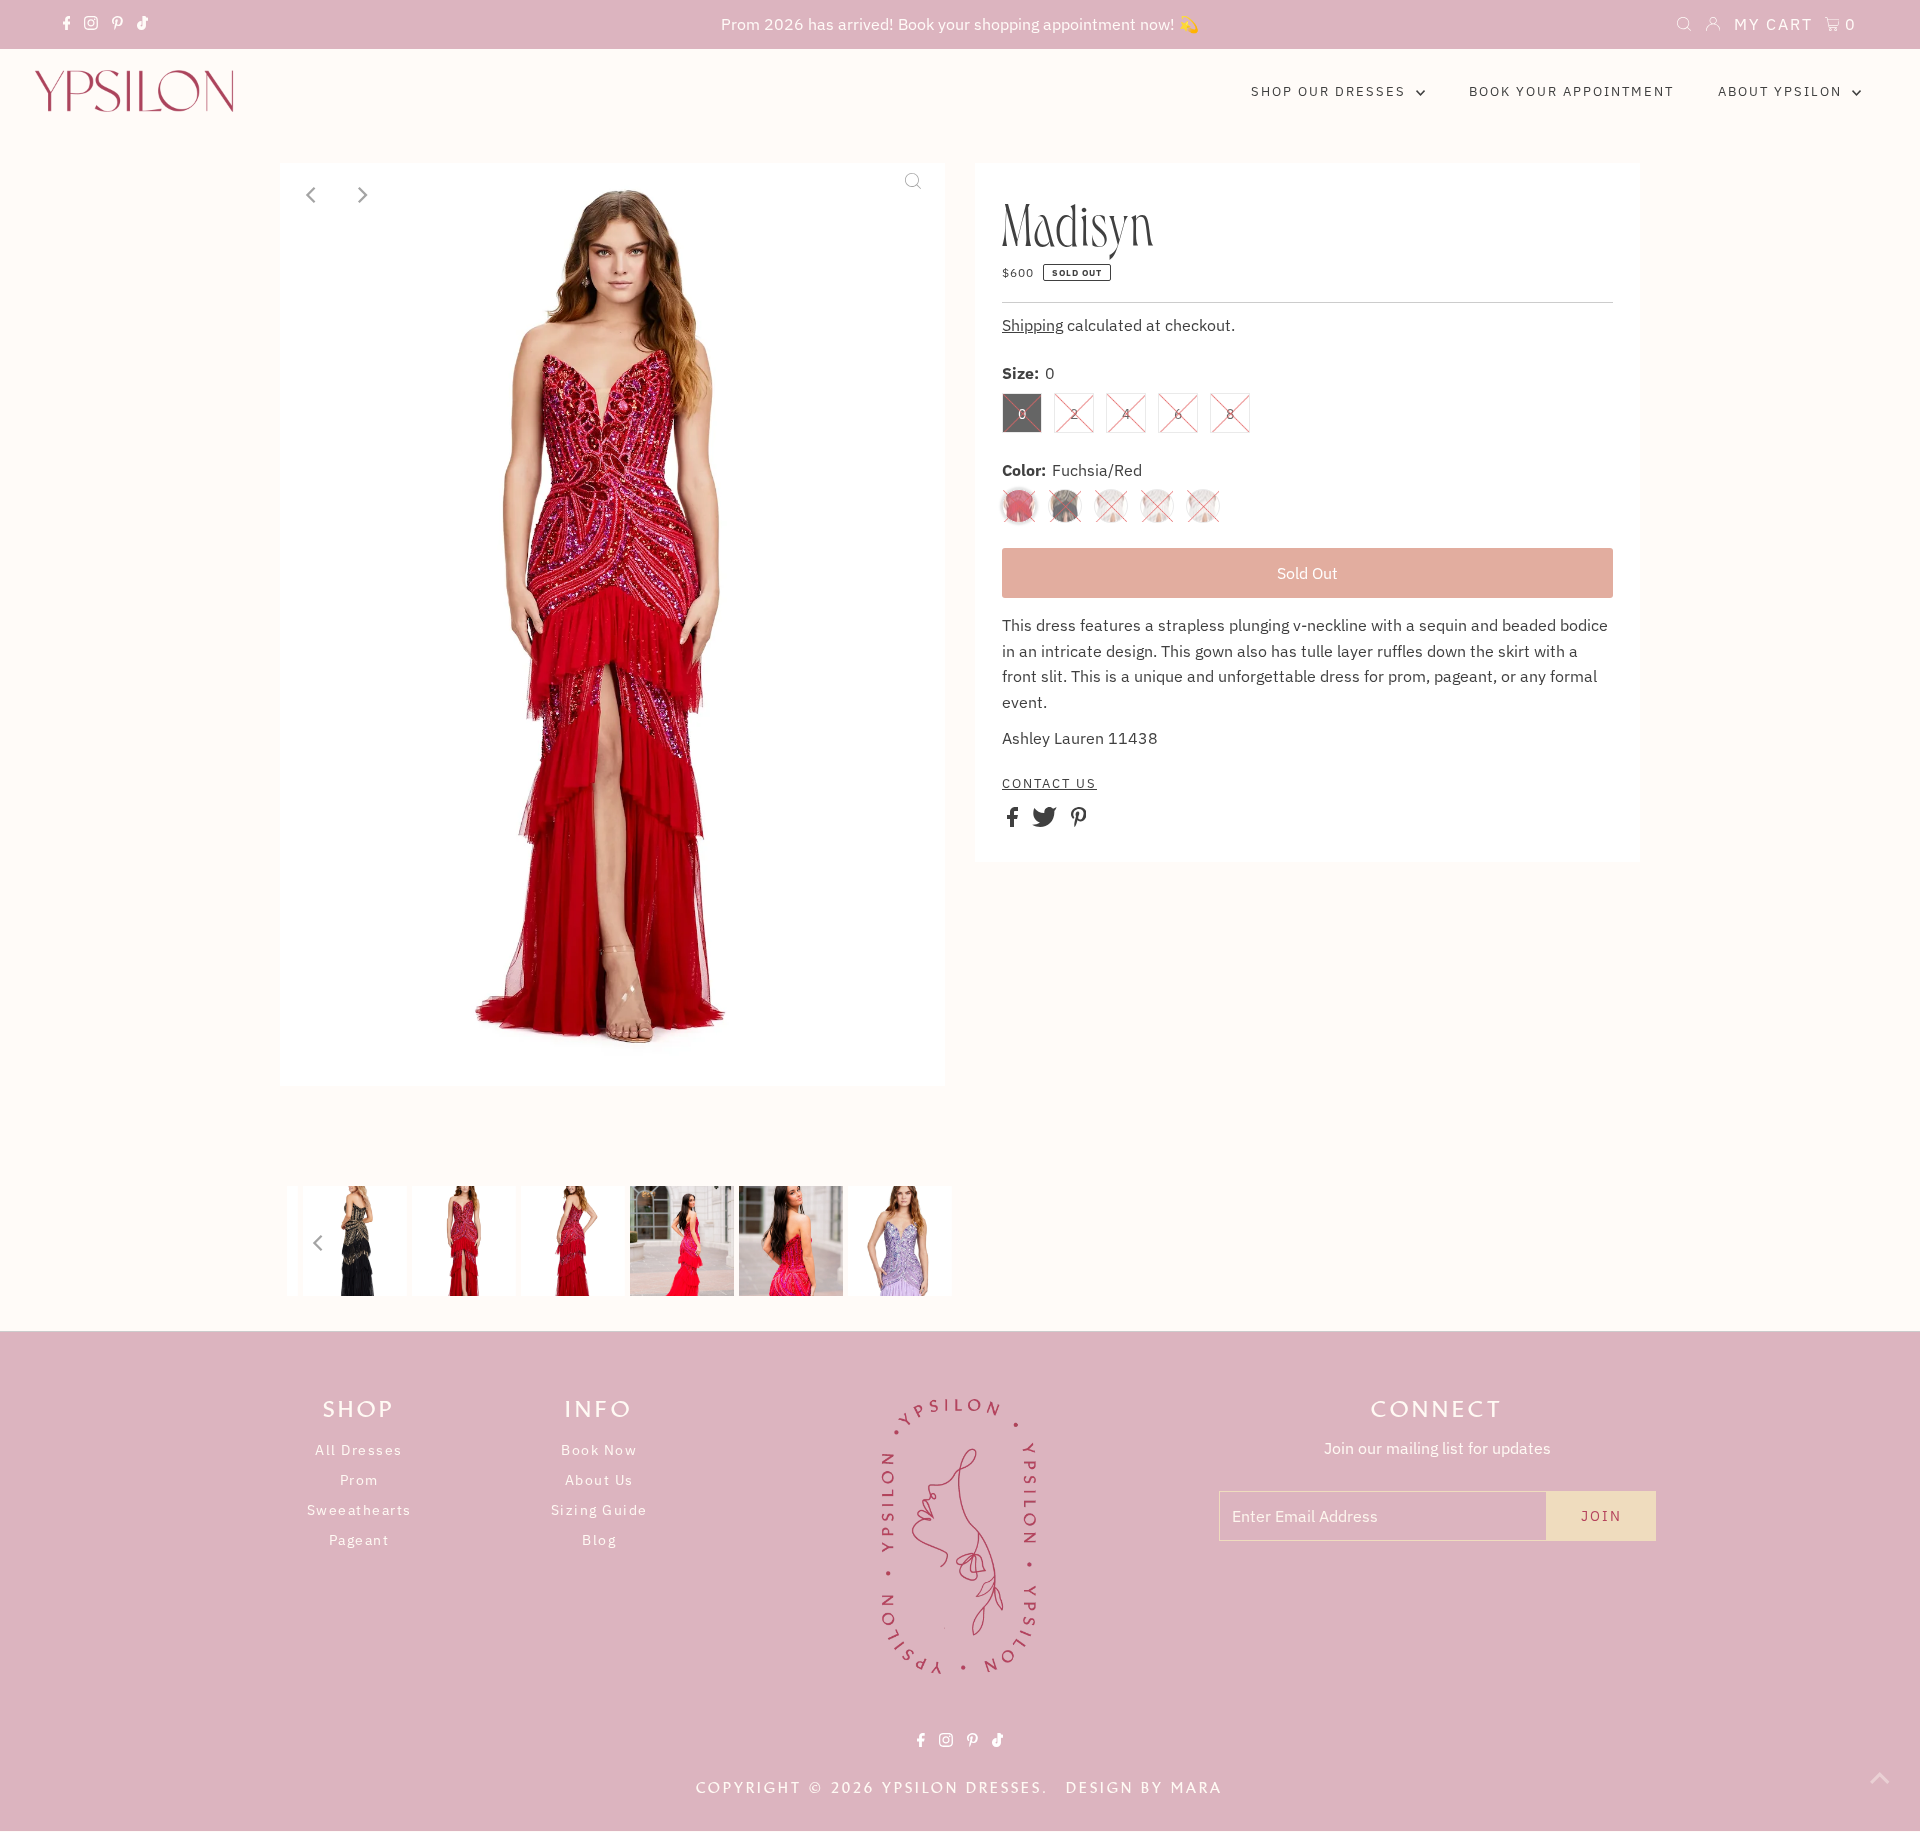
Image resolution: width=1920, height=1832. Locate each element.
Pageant (359, 1540)
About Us (599, 1480)
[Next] (361, 195)
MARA (1197, 1788)
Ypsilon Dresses (962, 1788)
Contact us (1049, 784)
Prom (359, 1480)
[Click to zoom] (913, 195)
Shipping (1032, 325)
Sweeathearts (359, 1510)
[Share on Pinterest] (1079, 821)
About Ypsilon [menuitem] (1782, 91)
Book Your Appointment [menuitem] (1571, 91)
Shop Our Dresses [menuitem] (1331, 91)
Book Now (599, 1450)
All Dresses (359, 1450)
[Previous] (312, 195)
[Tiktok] (142, 26)
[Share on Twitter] (1046, 821)
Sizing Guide (599, 1510)
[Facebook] (67, 26)
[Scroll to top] (1880, 1792)
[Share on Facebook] (1014, 821)
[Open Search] (1684, 26)
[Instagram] (91, 26)
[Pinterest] (117, 26)
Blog (599, 1540)
